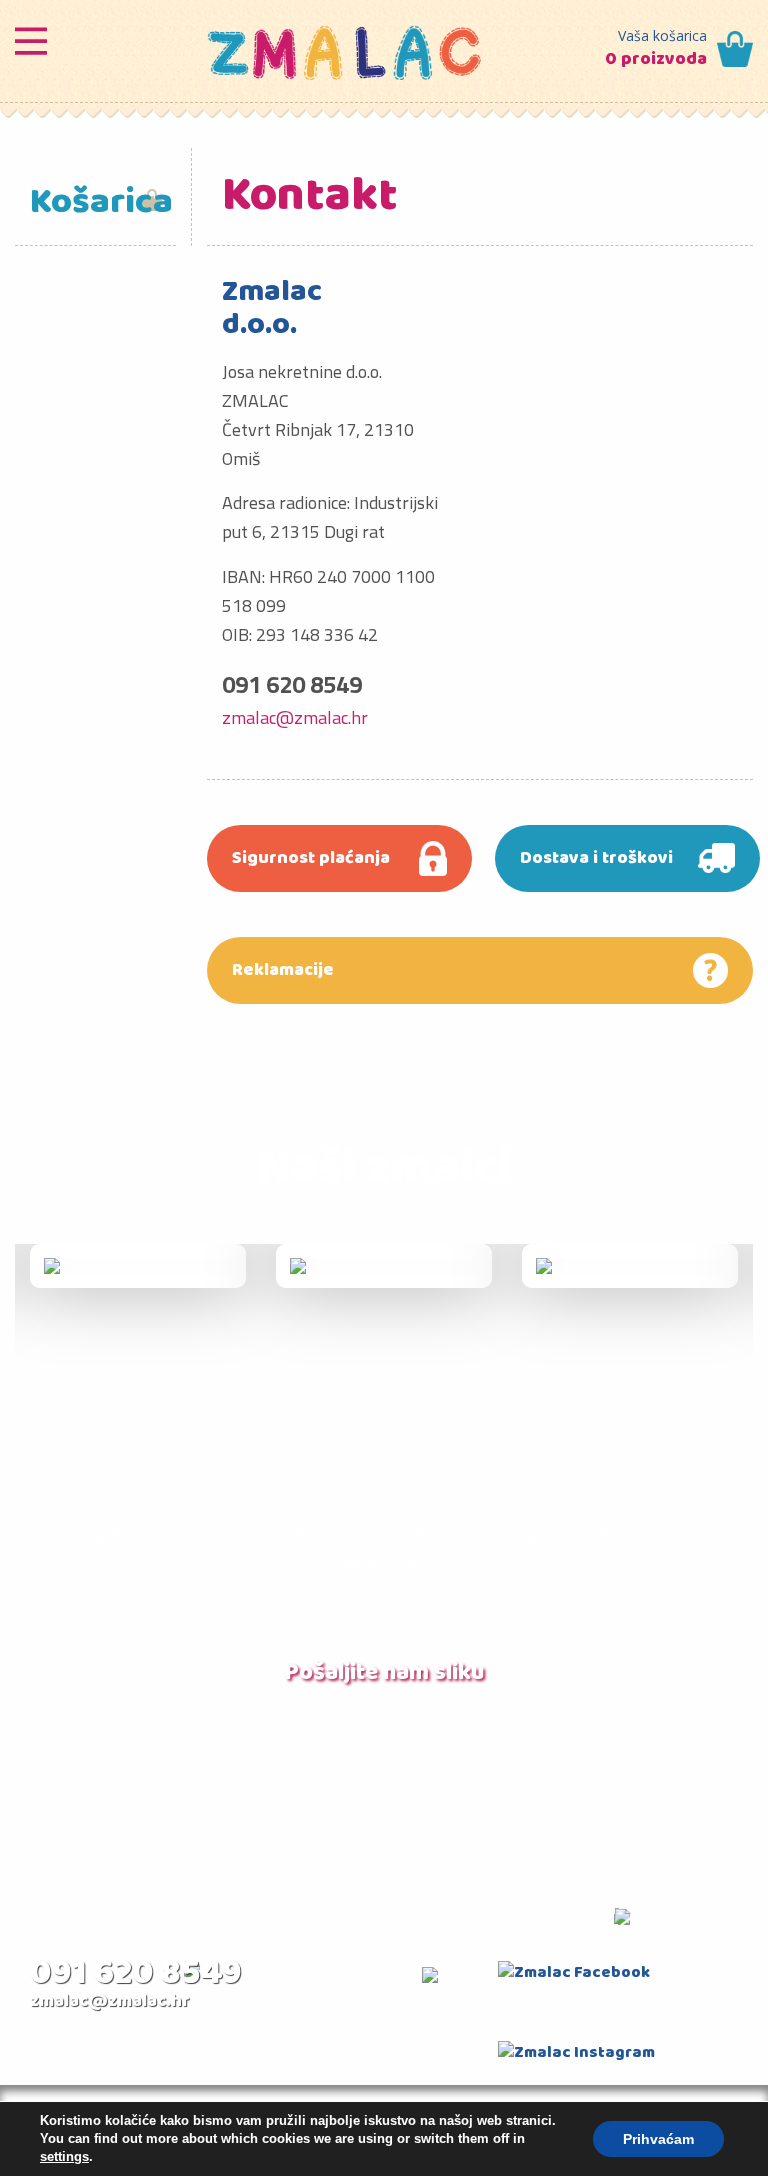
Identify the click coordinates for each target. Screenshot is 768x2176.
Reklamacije (283, 970)
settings (64, 2156)
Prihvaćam (658, 2139)
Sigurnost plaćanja (311, 858)
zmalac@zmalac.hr (295, 717)
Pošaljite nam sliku (384, 1673)
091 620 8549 (136, 1974)
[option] (138, 1266)
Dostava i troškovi (596, 858)
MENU (31, 37)
